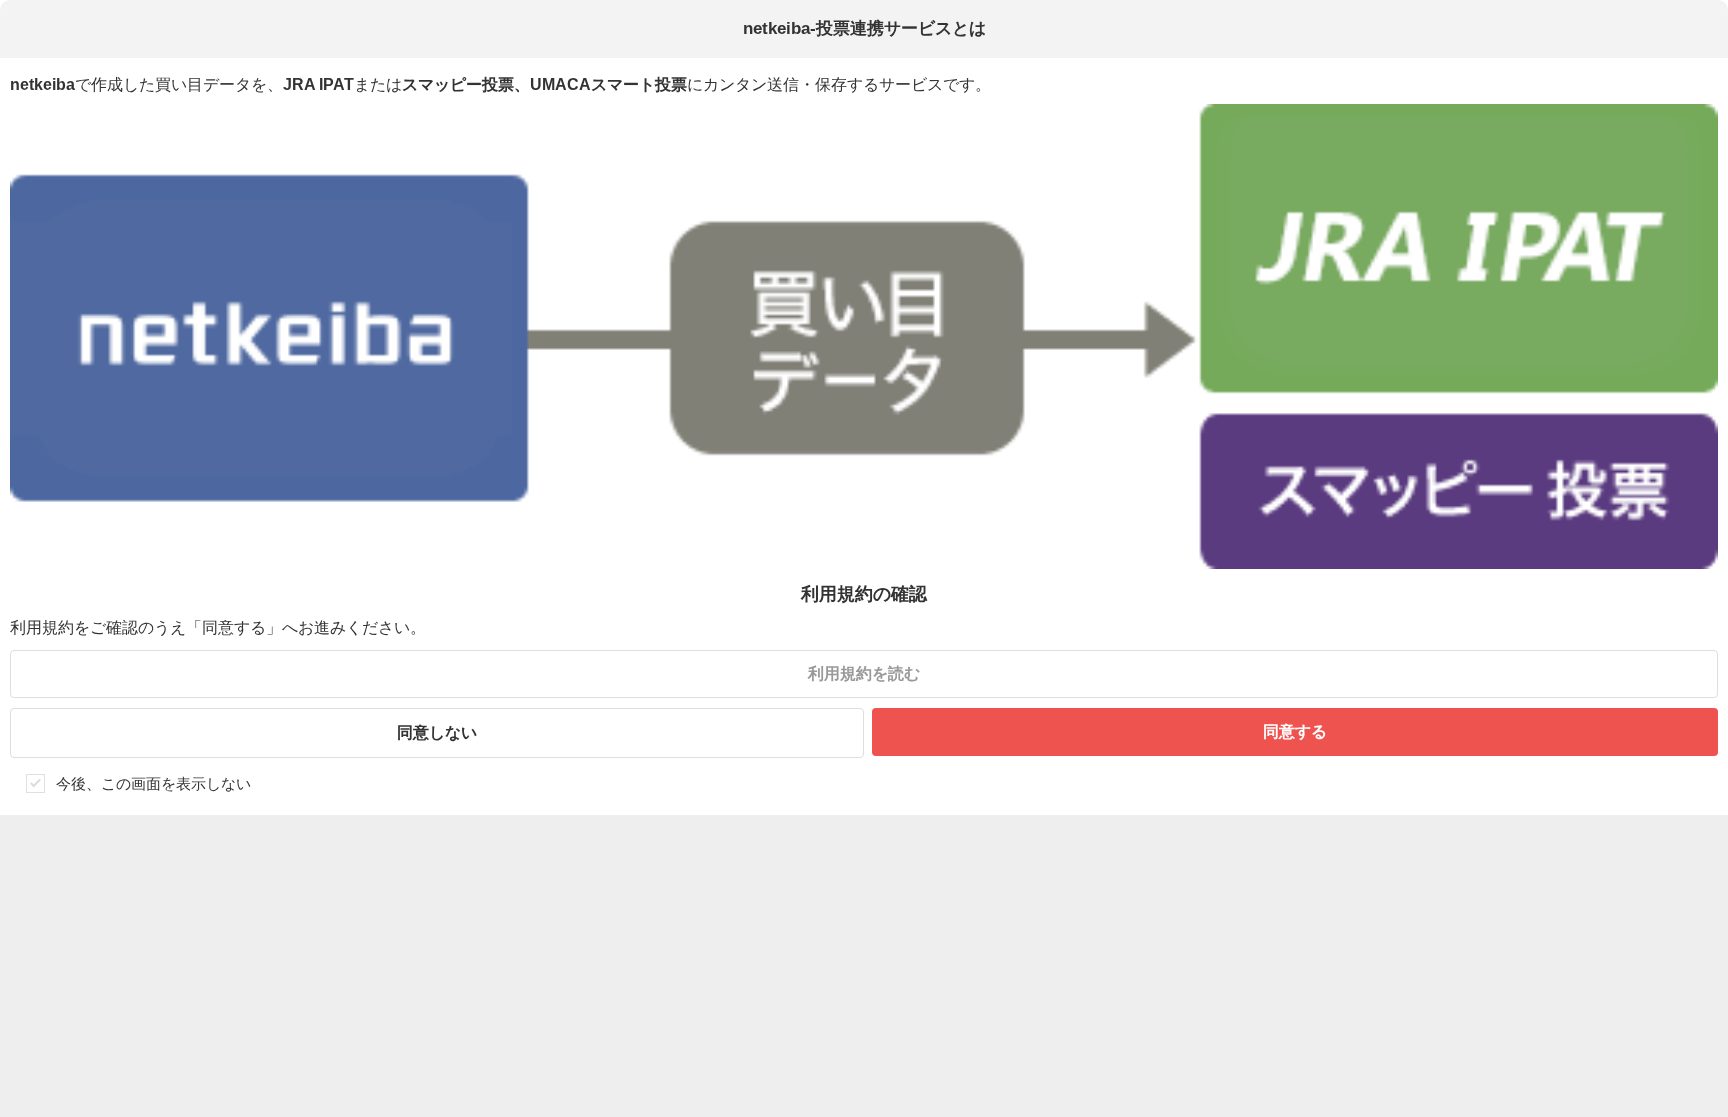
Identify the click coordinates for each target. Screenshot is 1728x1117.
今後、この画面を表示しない (153, 783)
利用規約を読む (864, 673)
